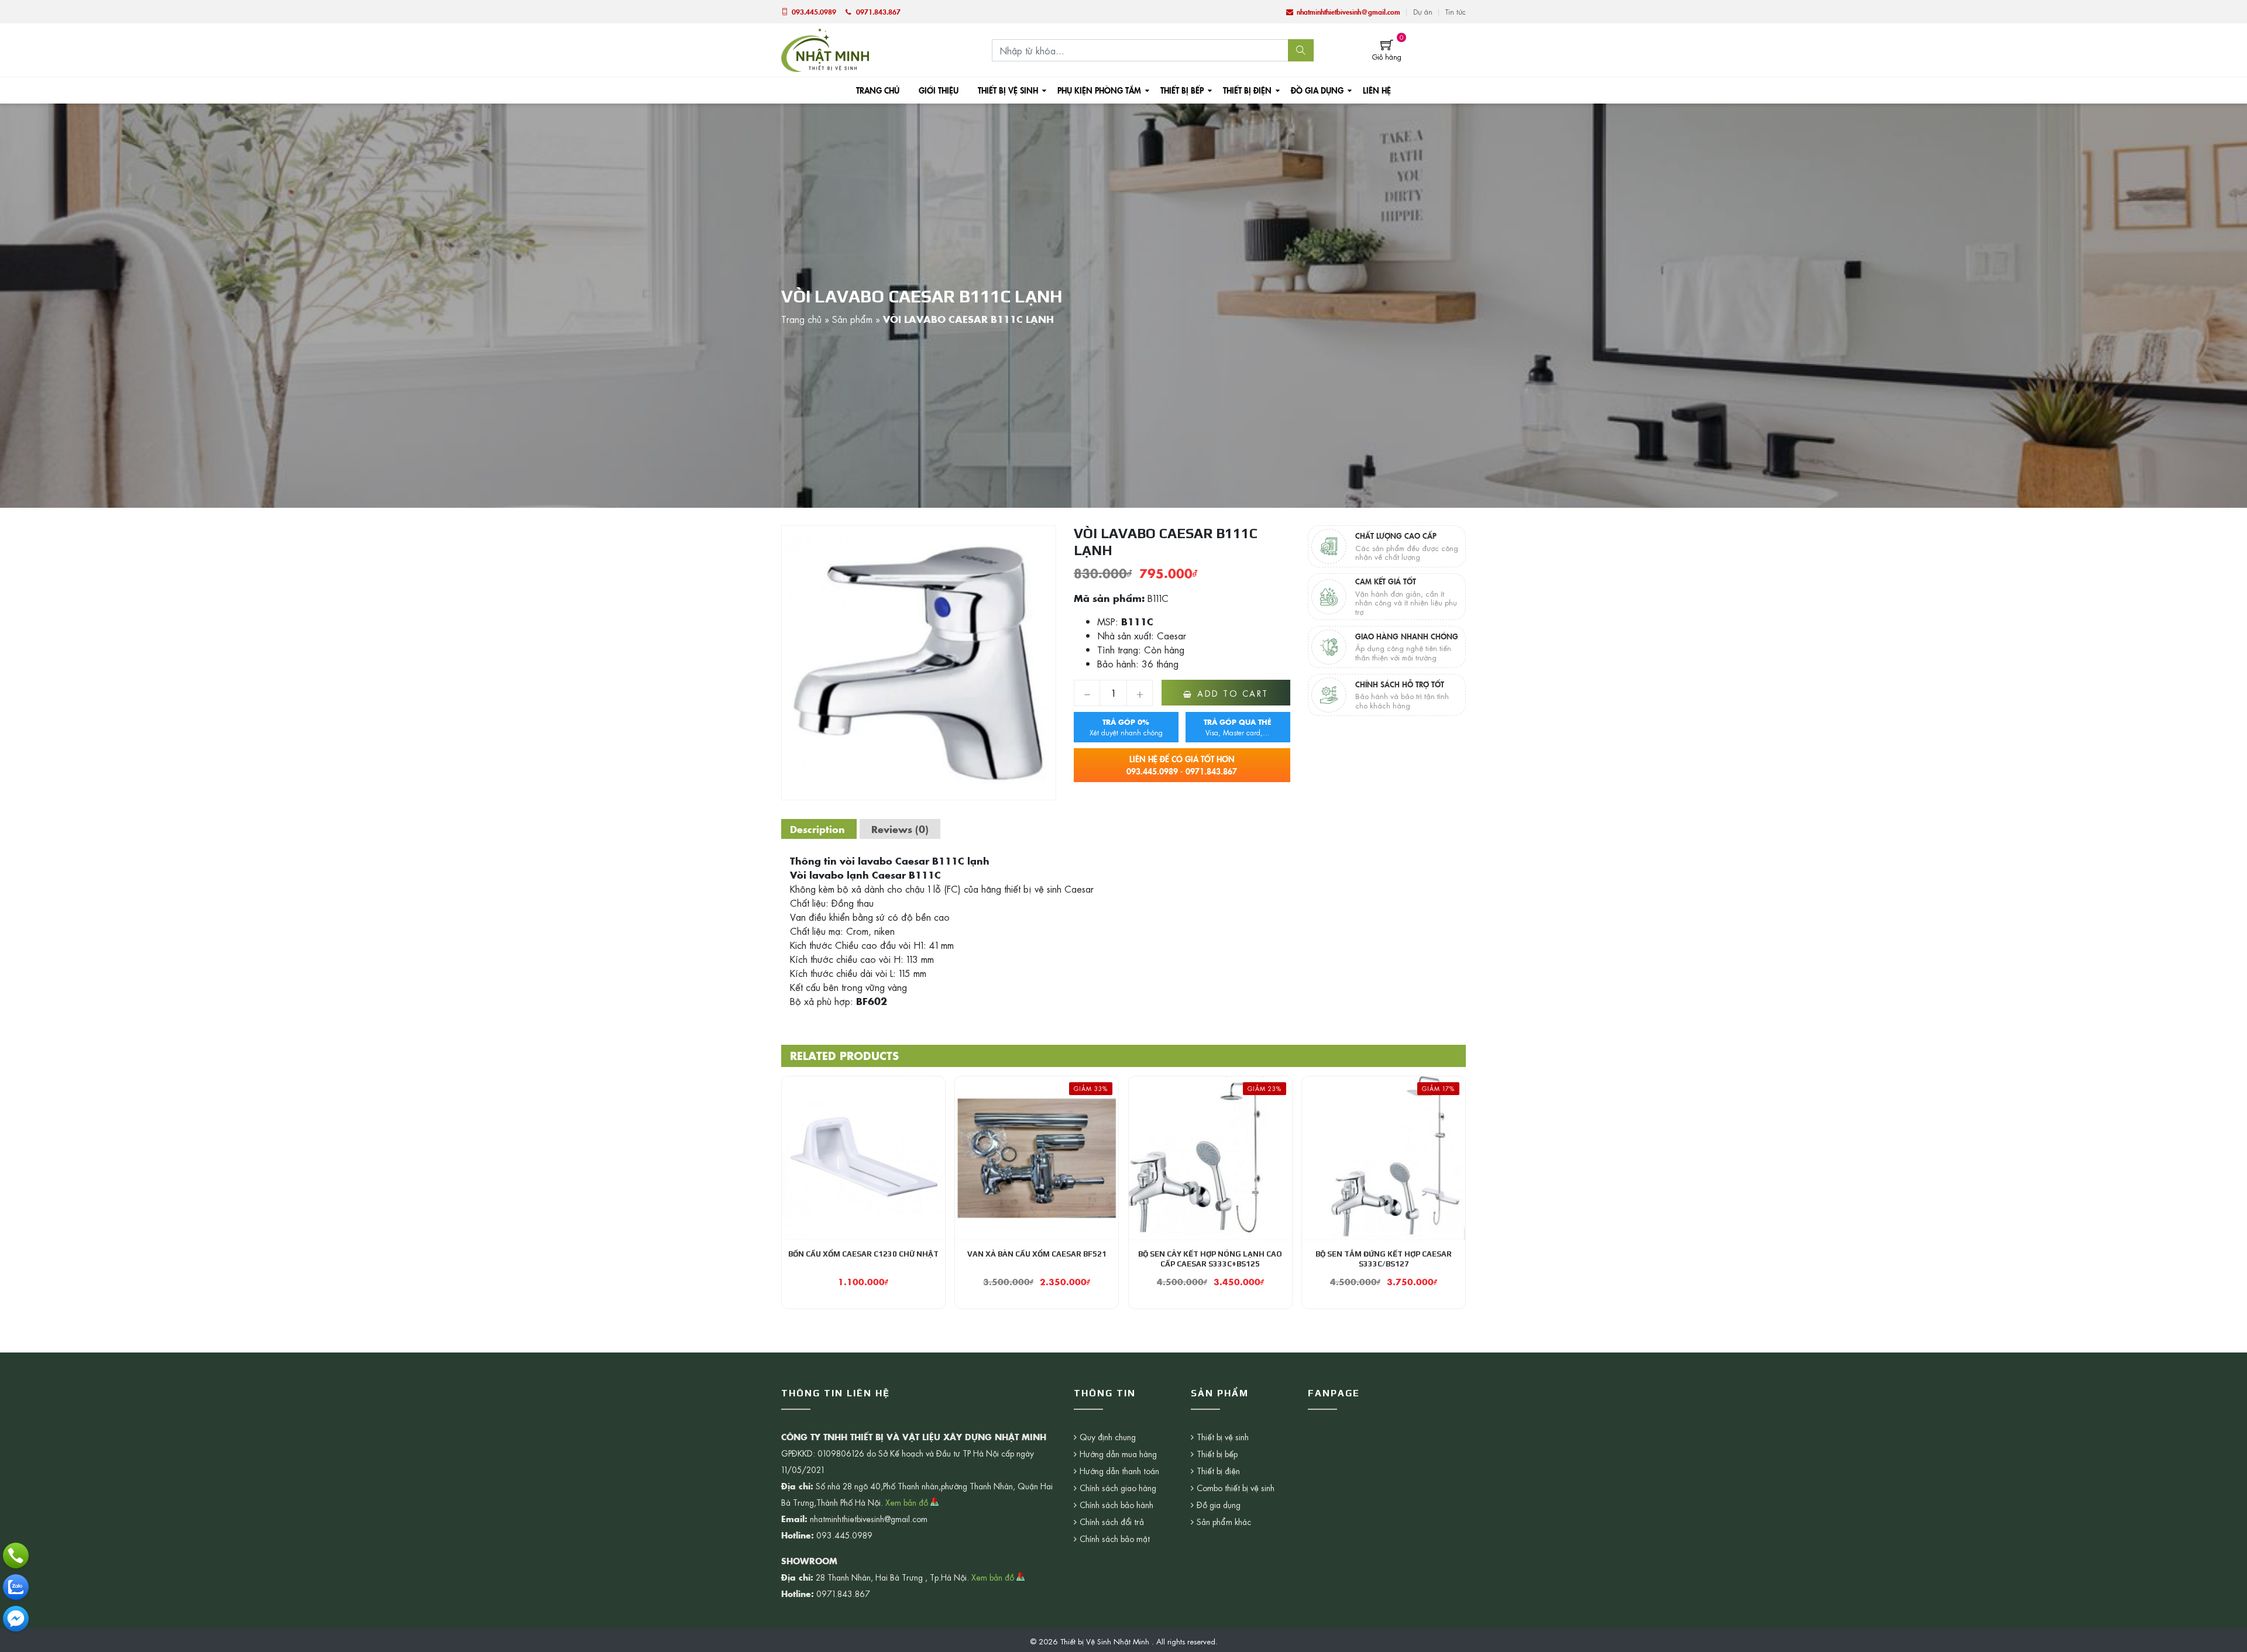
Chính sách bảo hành (1116, 1505)
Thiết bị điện (1247, 90)
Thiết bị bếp (1182, 90)
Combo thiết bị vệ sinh (1236, 1488)
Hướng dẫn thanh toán (1119, 1471)
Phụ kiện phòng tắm (1099, 90)
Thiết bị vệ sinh (1008, 90)
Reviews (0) (900, 829)
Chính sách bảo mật (1115, 1539)
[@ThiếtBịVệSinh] (16, 1619)
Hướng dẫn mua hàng (1118, 1454)
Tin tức (1456, 12)
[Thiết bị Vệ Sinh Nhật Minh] (825, 49)
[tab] (817, 829)
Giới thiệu (939, 90)
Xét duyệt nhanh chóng (1126, 727)
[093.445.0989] (16, 1555)
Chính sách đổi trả (1112, 1522)
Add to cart (1233, 693)
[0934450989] (16, 1587)
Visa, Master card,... (1238, 727)
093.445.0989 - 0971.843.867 (1182, 765)
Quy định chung (1108, 1437)
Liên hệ (1377, 90)
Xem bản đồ (908, 1502)
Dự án (1423, 12)
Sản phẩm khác (1224, 1522)
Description (817, 829)
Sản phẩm (852, 319)
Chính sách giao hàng (1118, 1488)
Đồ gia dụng (1317, 90)
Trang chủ (878, 90)
